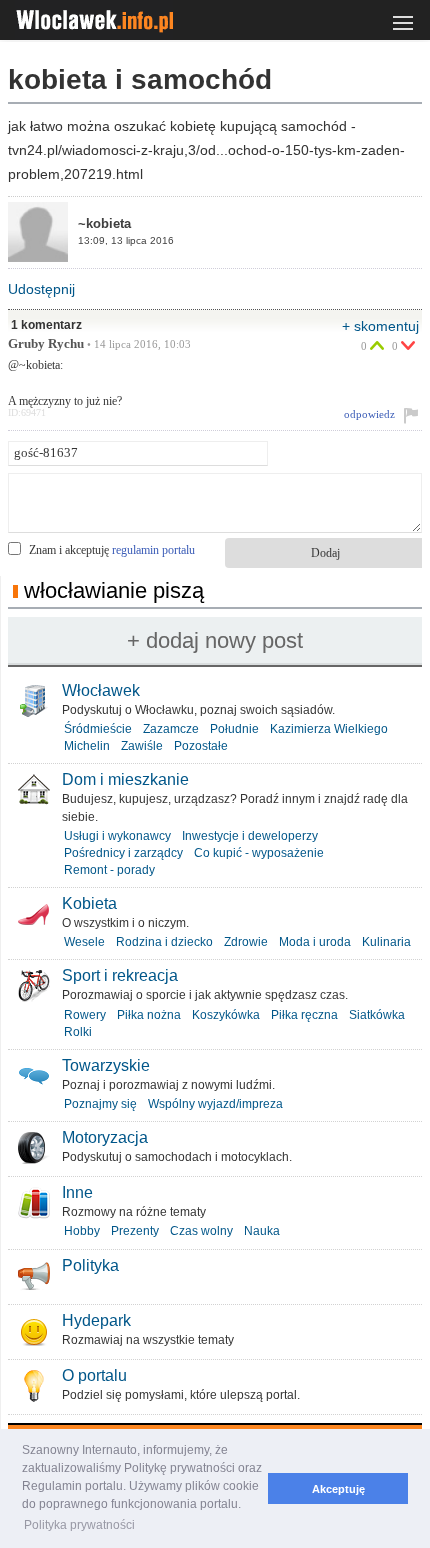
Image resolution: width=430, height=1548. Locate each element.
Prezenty (135, 1231)
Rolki (78, 1032)
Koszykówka (226, 1015)
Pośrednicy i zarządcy (123, 853)
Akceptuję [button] (338, 1489)
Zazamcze (171, 729)
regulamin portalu (153, 550)
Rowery (85, 1015)
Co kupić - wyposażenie (259, 853)
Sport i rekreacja (120, 975)
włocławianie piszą (114, 590)
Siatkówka (377, 1015)
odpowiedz (369, 414)
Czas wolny (201, 1231)
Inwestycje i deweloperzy (250, 836)
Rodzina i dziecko (164, 942)
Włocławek (101, 690)
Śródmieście (98, 729)
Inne (77, 1192)
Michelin (87, 746)
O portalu (94, 1375)
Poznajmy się (100, 1104)
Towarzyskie (106, 1065)
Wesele (84, 942)
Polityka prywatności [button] (79, 1525)
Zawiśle (142, 746)
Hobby (82, 1231)
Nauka (262, 1231)
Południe (234, 729)
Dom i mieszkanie (125, 779)
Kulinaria (386, 942)
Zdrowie (246, 942)
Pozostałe (201, 746)
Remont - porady (109, 870)
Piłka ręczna (304, 1015)
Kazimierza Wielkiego (329, 729)
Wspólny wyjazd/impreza (215, 1104)
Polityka (90, 1265)
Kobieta (89, 903)
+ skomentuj (380, 326)
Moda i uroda (315, 942)
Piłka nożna (149, 1015)
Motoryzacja (105, 1137)
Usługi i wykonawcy (117, 836)
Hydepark (96, 1320)
